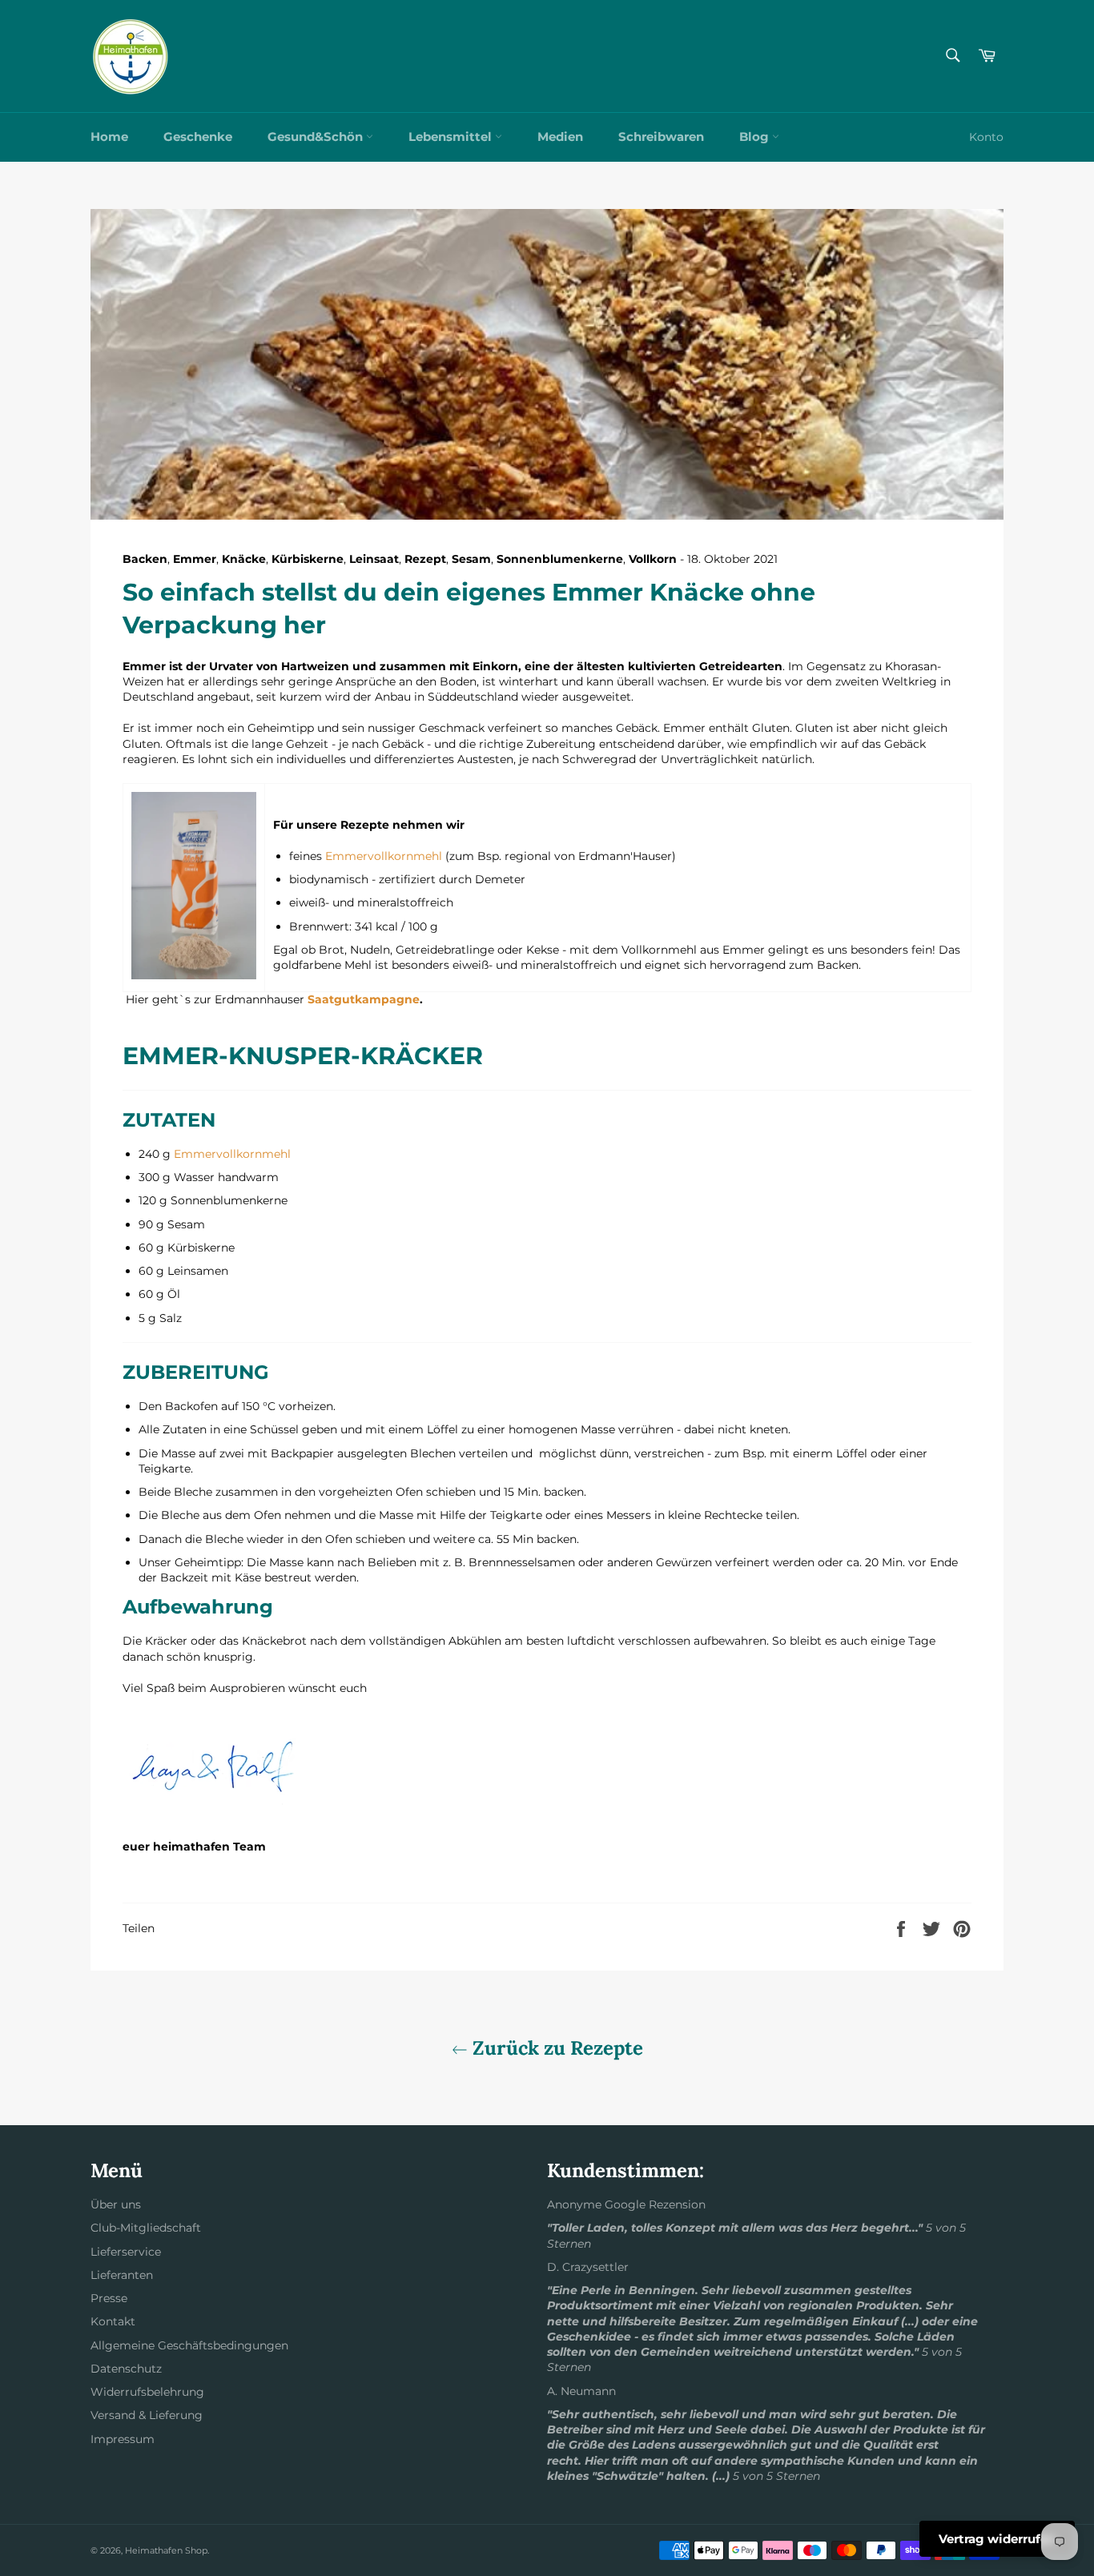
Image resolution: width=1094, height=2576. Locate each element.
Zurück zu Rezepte (555, 2048)
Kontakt (113, 2321)
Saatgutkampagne (364, 999)
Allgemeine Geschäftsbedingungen (189, 2345)
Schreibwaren (661, 137)
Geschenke (198, 137)
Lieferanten (122, 2275)
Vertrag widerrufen (997, 2539)
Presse (109, 2298)
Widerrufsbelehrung (147, 2392)
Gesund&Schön (317, 137)
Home (109, 137)
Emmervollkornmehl (384, 856)
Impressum (123, 2439)
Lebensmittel (452, 137)
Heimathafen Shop (166, 2550)
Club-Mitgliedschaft (146, 2228)
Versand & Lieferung (147, 2415)
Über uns (116, 2204)
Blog (756, 137)
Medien (560, 137)
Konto (986, 137)
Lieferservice (126, 2252)
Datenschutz (126, 2369)
